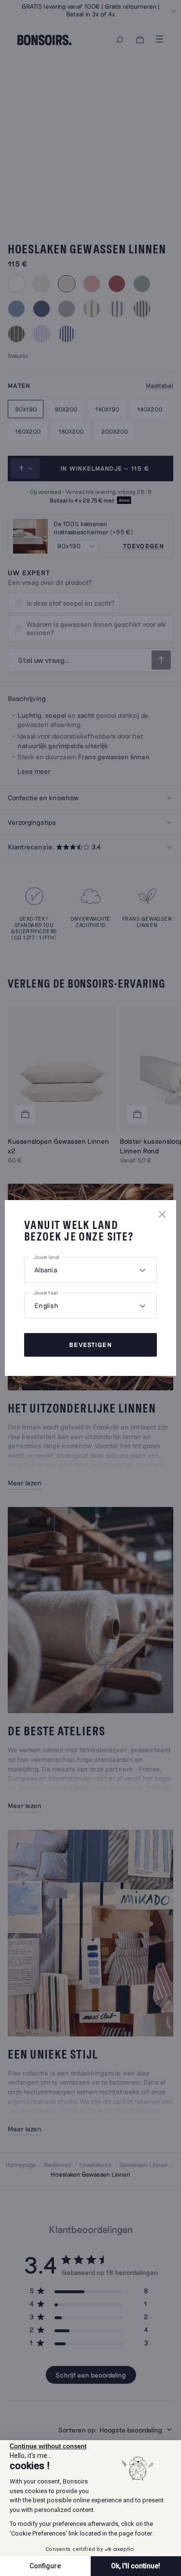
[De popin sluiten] (162, 1214)
